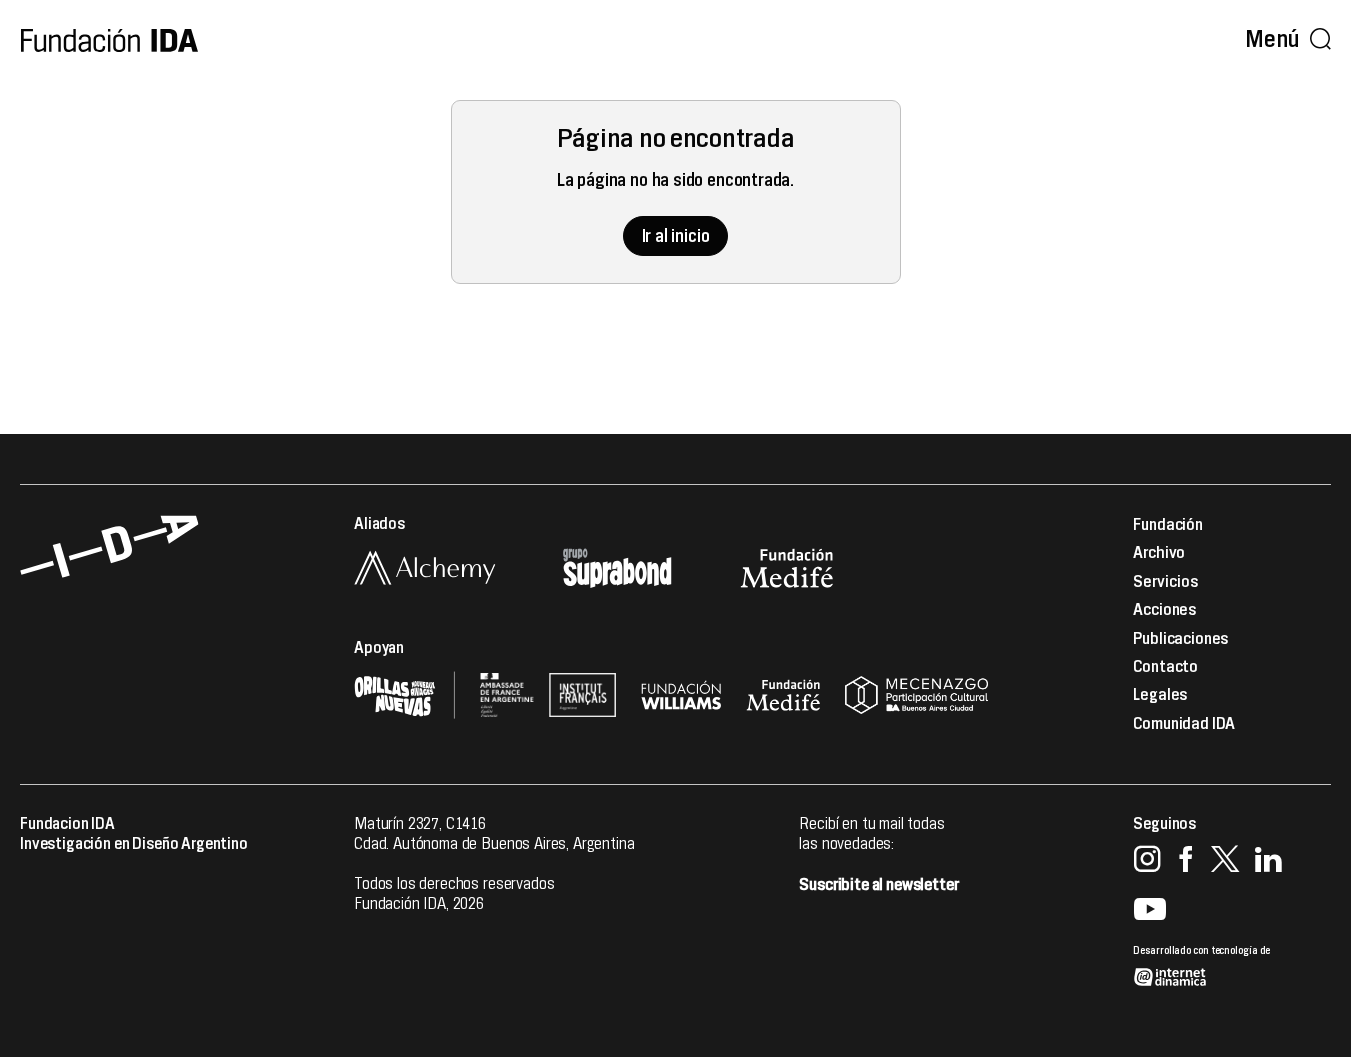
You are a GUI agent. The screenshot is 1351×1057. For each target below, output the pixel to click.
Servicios (1166, 582)
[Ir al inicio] (109, 40)
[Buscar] (1320, 40)
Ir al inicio (676, 236)
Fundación (1168, 525)
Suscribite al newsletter (878, 885)
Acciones (1165, 610)
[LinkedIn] (1268, 862)
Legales (1160, 695)
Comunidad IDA (1184, 724)
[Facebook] (1186, 862)
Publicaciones (1181, 639)
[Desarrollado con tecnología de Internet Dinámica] (1232, 956)
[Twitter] (1224, 862)
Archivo (1159, 553)
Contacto (1165, 667)
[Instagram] (1147, 862)
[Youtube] (1150, 910)
